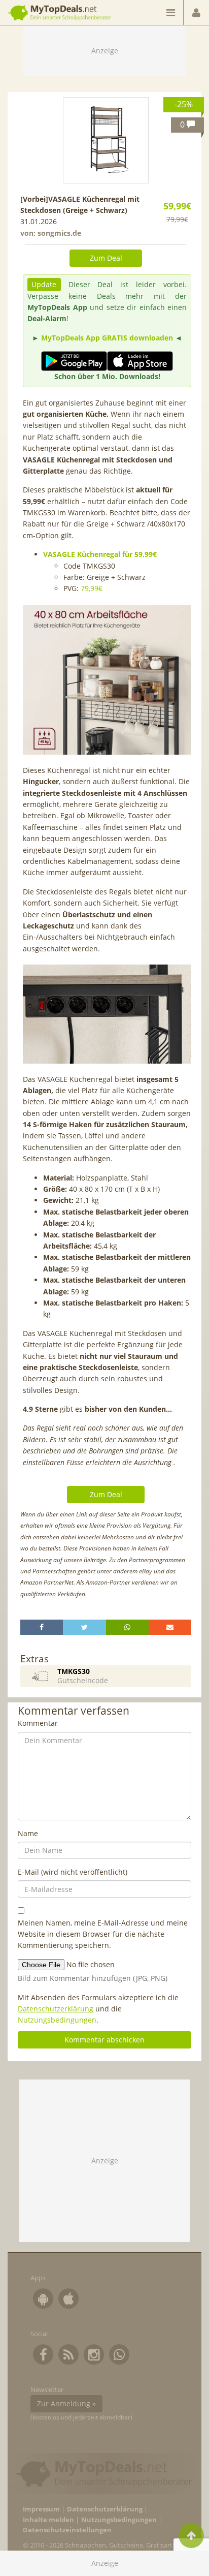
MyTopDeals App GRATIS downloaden (107, 338)
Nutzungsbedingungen (57, 2020)
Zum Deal (106, 258)
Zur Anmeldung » (66, 2403)
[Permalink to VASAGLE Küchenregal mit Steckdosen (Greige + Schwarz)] (106, 140)
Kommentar (38, 1723)
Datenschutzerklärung (56, 2009)
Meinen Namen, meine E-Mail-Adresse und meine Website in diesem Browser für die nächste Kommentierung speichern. (103, 1934)
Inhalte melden (48, 2520)
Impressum (41, 2509)
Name (28, 1833)
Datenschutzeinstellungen (67, 2530)
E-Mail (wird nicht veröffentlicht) (73, 1872)
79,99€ (92, 588)
